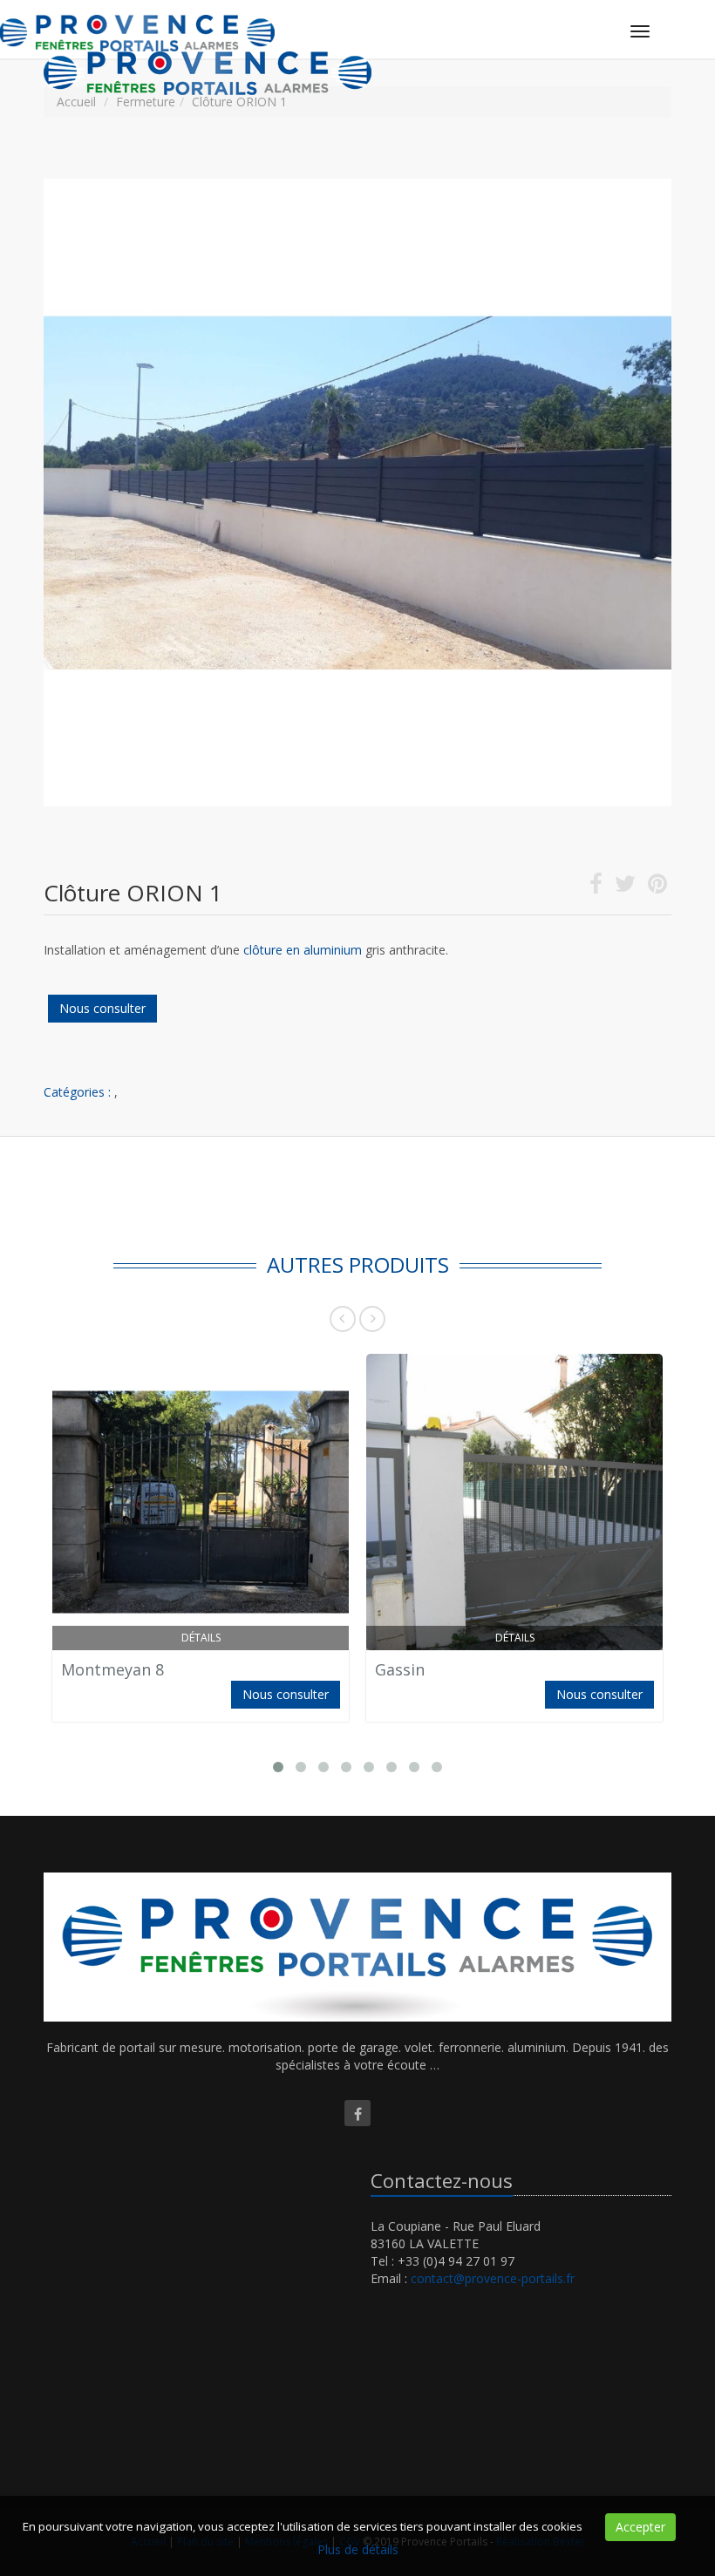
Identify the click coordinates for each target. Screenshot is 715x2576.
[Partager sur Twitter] (625, 887)
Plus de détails (358, 2549)
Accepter (640, 2527)
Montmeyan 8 (112, 1669)
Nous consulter (102, 1008)
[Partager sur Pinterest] (657, 887)
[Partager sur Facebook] (596, 887)
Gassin (400, 1669)
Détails (201, 1638)
